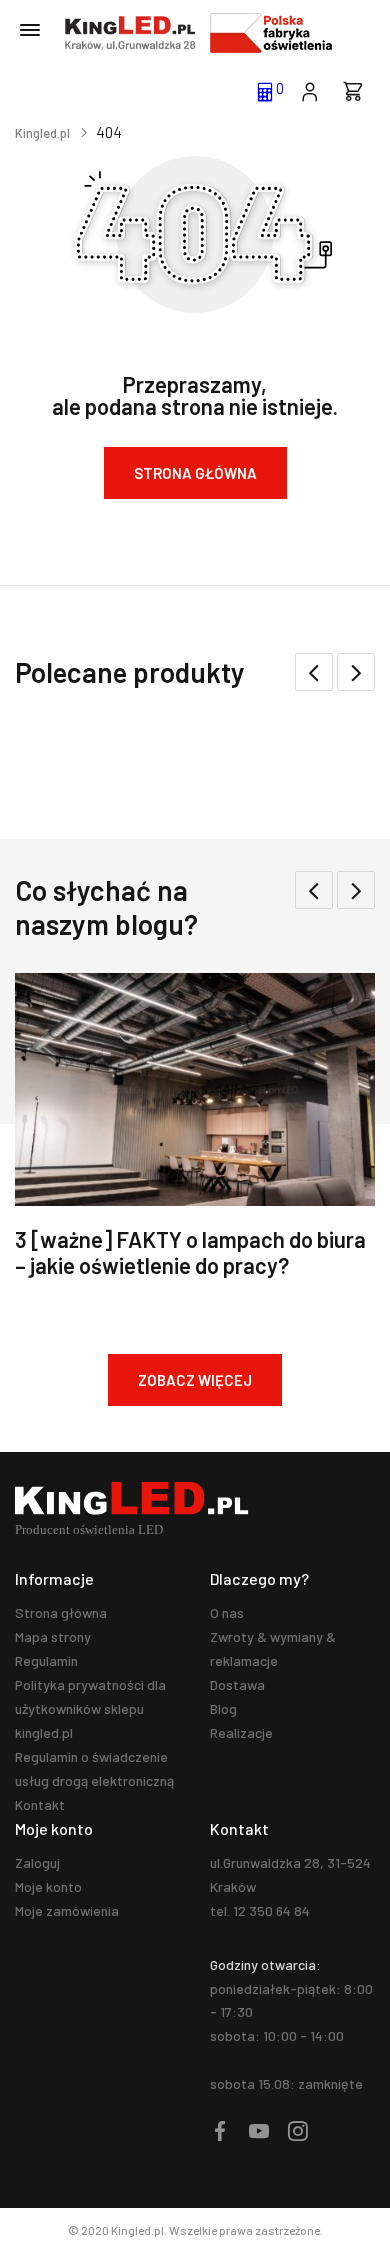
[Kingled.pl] (130, 33)
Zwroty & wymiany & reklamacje (273, 1648)
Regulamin (46, 1660)
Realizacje (241, 1732)
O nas (227, 1612)
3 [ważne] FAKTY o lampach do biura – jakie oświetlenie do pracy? (190, 1252)
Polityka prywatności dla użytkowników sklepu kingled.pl (90, 1708)
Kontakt (40, 1804)
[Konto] (309, 90)
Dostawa (237, 1684)
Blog (223, 1708)
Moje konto (48, 1886)
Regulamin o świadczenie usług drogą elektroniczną (94, 1768)
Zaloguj (37, 1862)
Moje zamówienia (67, 1910)
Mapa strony (53, 1636)
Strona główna (61, 1612)
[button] (356, 672)
